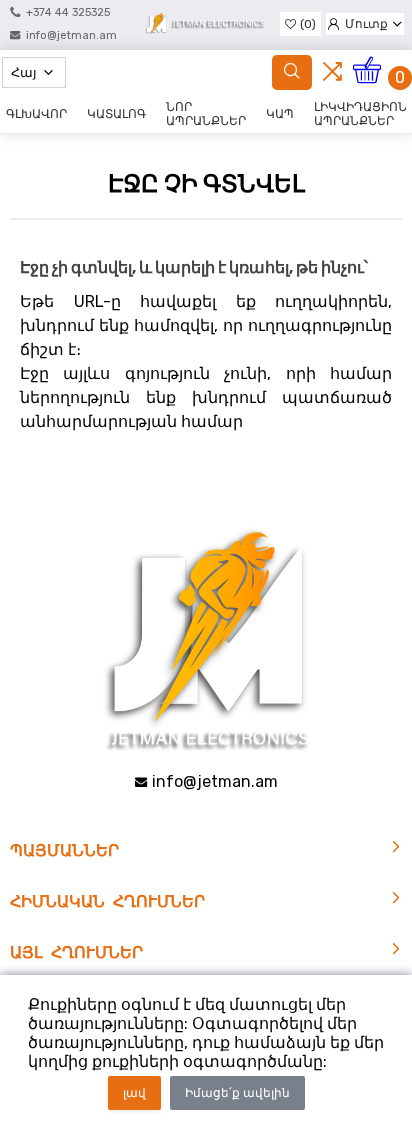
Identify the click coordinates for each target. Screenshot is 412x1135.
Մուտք (366, 24)
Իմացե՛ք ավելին (237, 1093)
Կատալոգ (116, 114)
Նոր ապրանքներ (206, 114)
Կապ (280, 114)
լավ (134, 1093)
